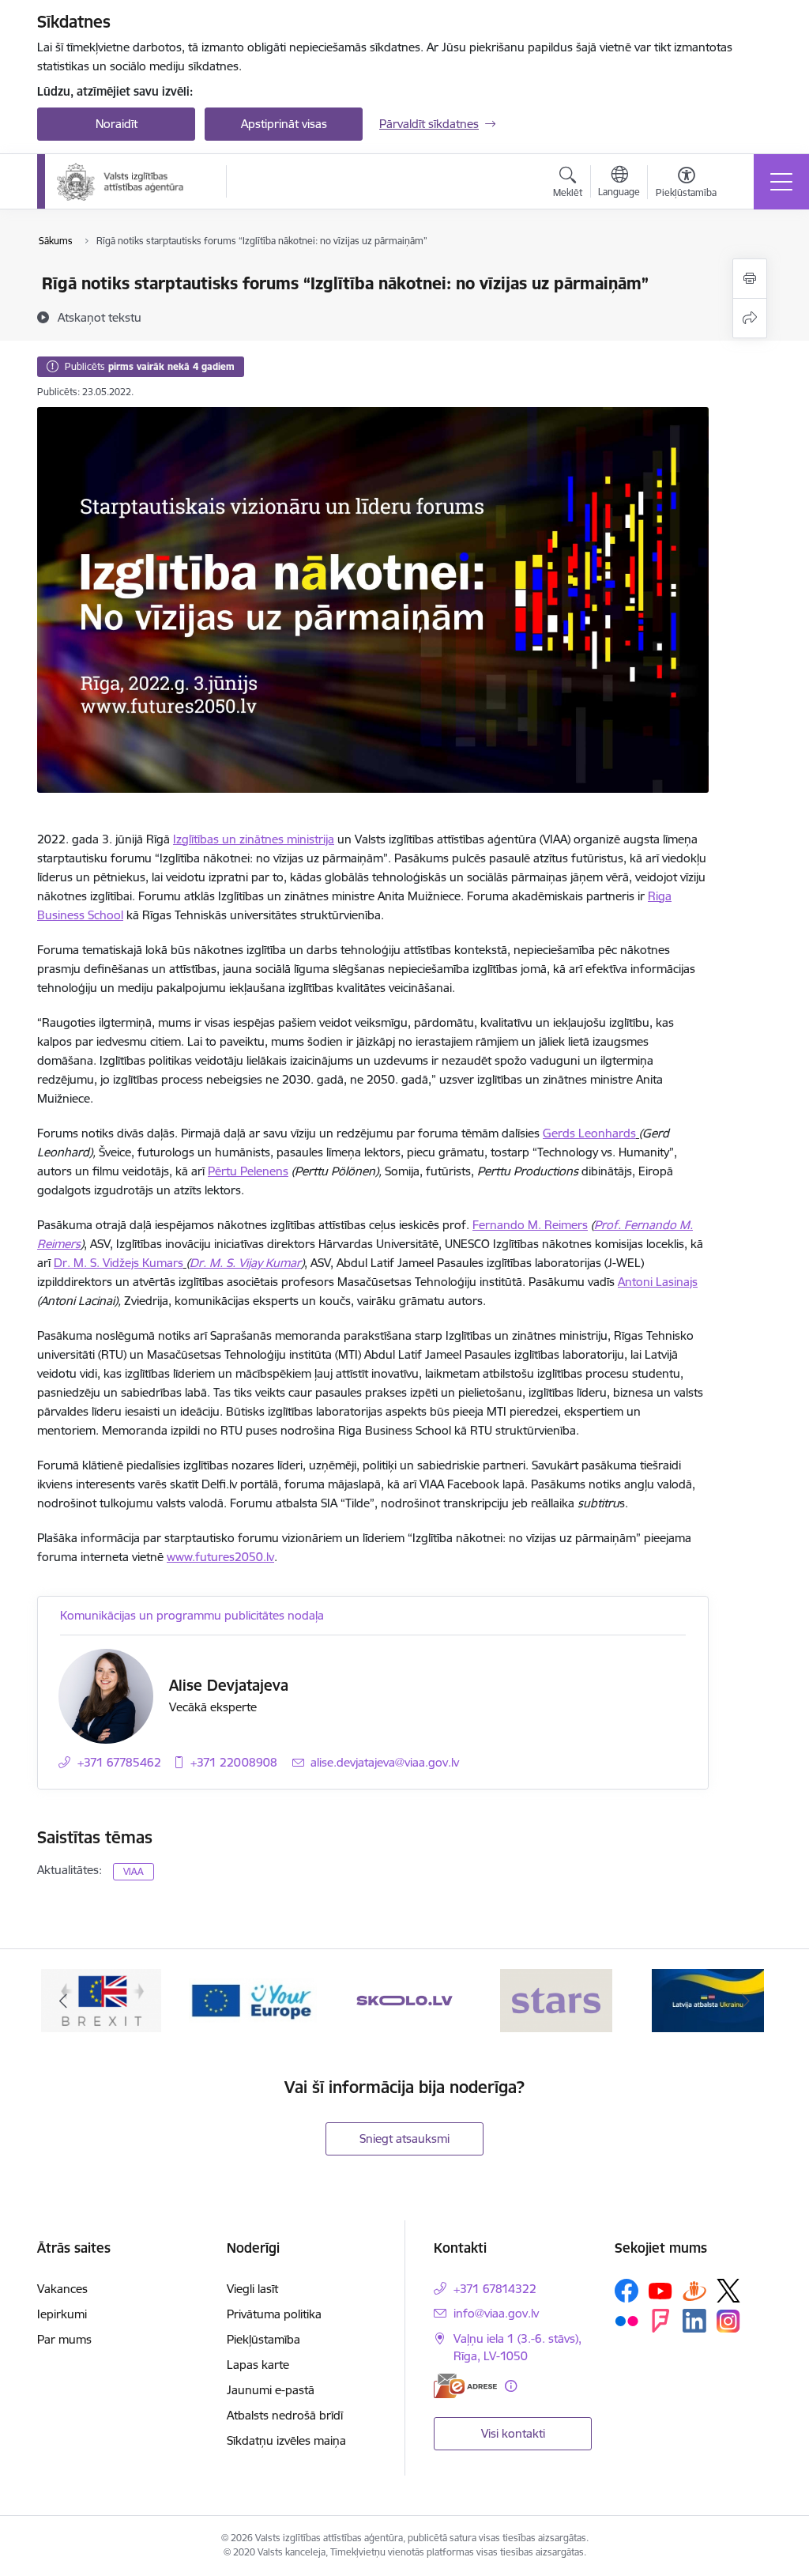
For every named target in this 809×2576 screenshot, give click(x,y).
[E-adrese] (465, 2386)
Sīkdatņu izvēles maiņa (286, 2440)
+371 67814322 (495, 2289)
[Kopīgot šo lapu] (750, 318)
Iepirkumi (62, 2314)
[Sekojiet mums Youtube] (660, 2290)
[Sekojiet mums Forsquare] (660, 2321)
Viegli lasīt (252, 2289)
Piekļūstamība (263, 2339)
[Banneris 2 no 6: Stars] (556, 1999)
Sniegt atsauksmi (404, 2138)
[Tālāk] (746, 2001)
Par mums (64, 2339)
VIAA (134, 1871)
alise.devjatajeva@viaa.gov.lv (385, 1762)
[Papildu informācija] (511, 2386)
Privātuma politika (274, 2314)
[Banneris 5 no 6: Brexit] (101, 1999)
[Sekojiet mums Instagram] (728, 2321)
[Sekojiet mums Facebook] (627, 2291)
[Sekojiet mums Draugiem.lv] (694, 2290)
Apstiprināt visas (284, 124)
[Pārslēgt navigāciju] (781, 182)
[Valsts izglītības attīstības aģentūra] (131, 182)
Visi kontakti (513, 2433)
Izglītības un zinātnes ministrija (254, 839)
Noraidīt (117, 124)
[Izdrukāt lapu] (750, 279)
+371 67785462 (119, 1762)
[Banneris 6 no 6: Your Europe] (253, 1999)
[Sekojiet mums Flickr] (627, 2320)
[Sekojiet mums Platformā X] (728, 2291)
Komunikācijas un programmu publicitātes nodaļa (192, 1615)
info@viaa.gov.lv (496, 2313)
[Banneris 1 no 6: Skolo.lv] (405, 1999)
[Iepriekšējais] (63, 2001)
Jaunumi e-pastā (271, 2390)
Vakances (62, 2289)
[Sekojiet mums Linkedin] (694, 2321)
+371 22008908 (234, 1762)
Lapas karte (258, 2365)
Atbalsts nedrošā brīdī (285, 2415)
